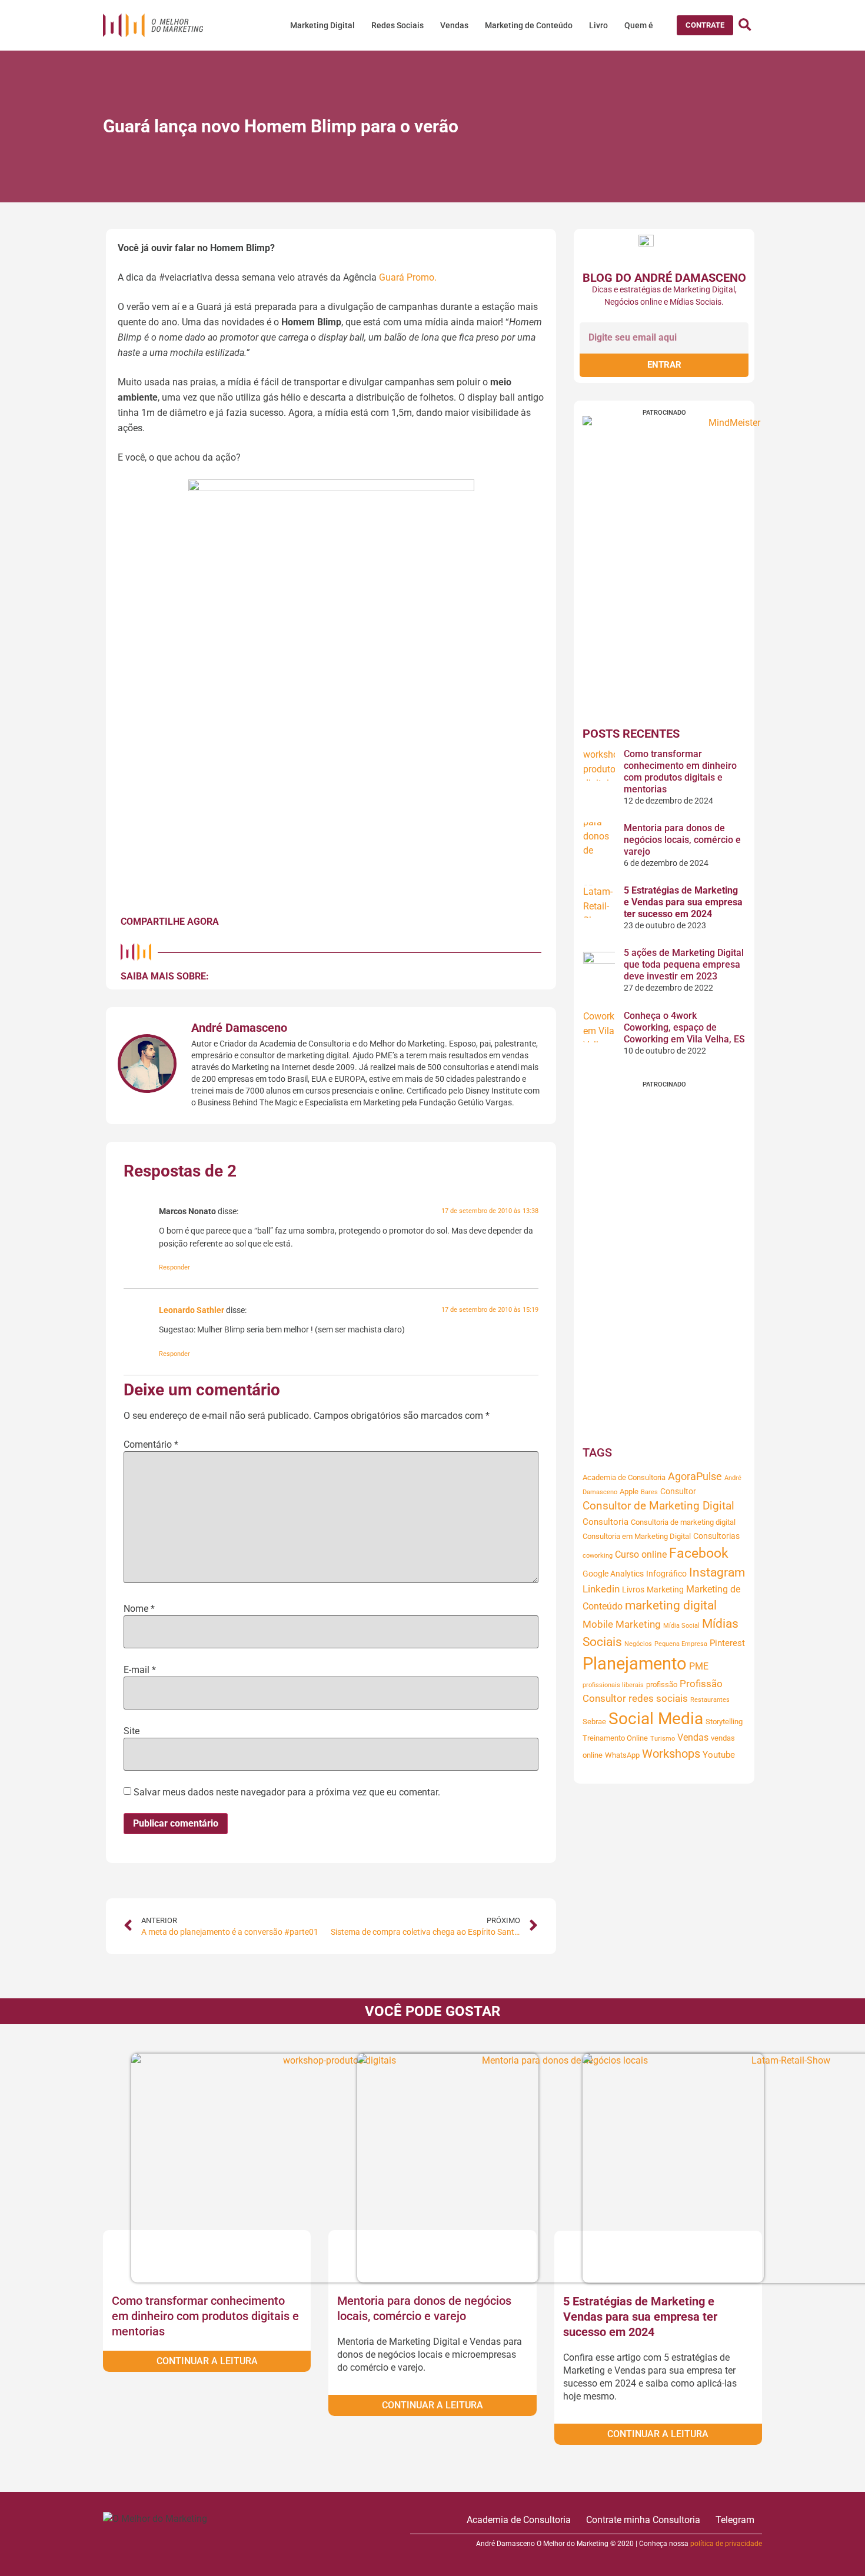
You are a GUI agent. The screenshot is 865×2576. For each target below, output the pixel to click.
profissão (662, 1684)
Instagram (717, 1572)
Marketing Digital (322, 25)
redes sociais (658, 1699)
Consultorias (716, 1536)
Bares (649, 1492)
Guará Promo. (408, 277)
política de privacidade (726, 2544)
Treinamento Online (615, 1738)
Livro (598, 25)
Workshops (671, 1754)
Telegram (735, 2520)
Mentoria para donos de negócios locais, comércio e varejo (682, 840)
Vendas (454, 25)
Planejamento (635, 1664)
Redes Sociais (397, 25)
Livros (633, 1589)
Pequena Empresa (681, 1644)
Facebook (699, 1553)
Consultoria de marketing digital (683, 1522)
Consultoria (605, 1522)
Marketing (665, 1589)
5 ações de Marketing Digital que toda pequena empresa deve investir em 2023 (684, 964)
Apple (629, 1492)
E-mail (140, 1670)
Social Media (656, 1719)
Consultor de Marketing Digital (658, 1506)
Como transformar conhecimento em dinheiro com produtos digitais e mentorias (680, 772)
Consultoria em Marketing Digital (637, 1536)
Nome (139, 1609)
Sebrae (594, 1722)
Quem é (639, 25)
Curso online (641, 1554)
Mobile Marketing (622, 1624)
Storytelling (724, 1722)
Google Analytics (613, 1574)
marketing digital (671, 1605)
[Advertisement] (664, 1264)
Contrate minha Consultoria (643, 2520)
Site (132, 1731)
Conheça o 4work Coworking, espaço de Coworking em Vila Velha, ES (684, 1027)
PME (699, 1666)
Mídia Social (681, 1626)
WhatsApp (622, 1755)
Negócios (638, 1644)
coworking (598, 1556)
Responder (174, 1267)
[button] (705, 25)
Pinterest (727, 1643)
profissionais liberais (613, 1685)
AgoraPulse (695, 1477)
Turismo (663, 1739)
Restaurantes (710, 1700)
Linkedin (601, 1589)
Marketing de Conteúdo (529, 25)
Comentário (151, 1445)
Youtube (719, 1755)
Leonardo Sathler (192, 1310)
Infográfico (666, 1574)
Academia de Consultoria (624, 1477)
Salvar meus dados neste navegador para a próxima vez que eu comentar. (287, 1792)
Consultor (678, 1491)
